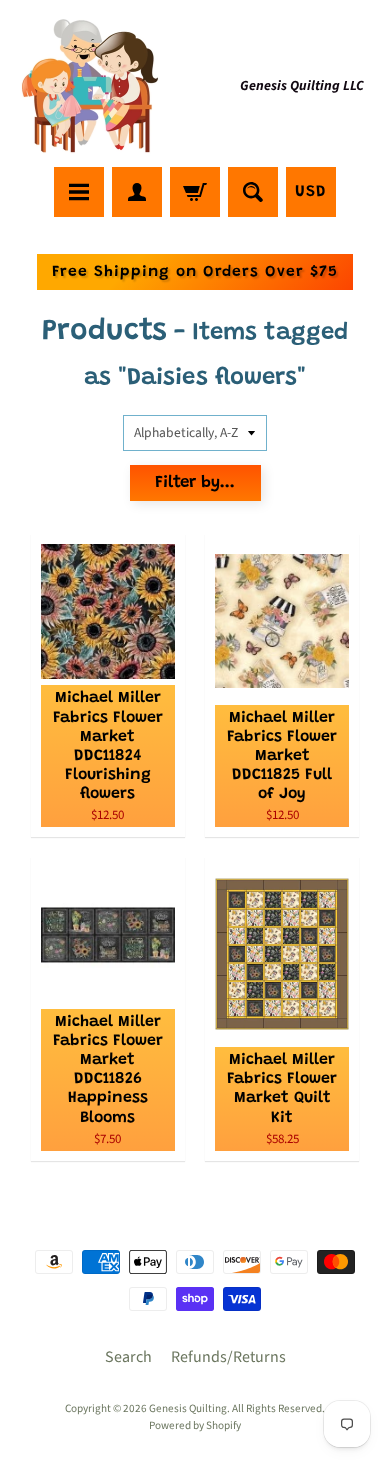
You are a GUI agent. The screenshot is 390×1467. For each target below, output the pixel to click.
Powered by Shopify (195, 1425)
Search (128, 1357)
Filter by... (195, 483)
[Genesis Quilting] (91, 86)
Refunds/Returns (228, 1357)
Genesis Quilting (188, 1408)
